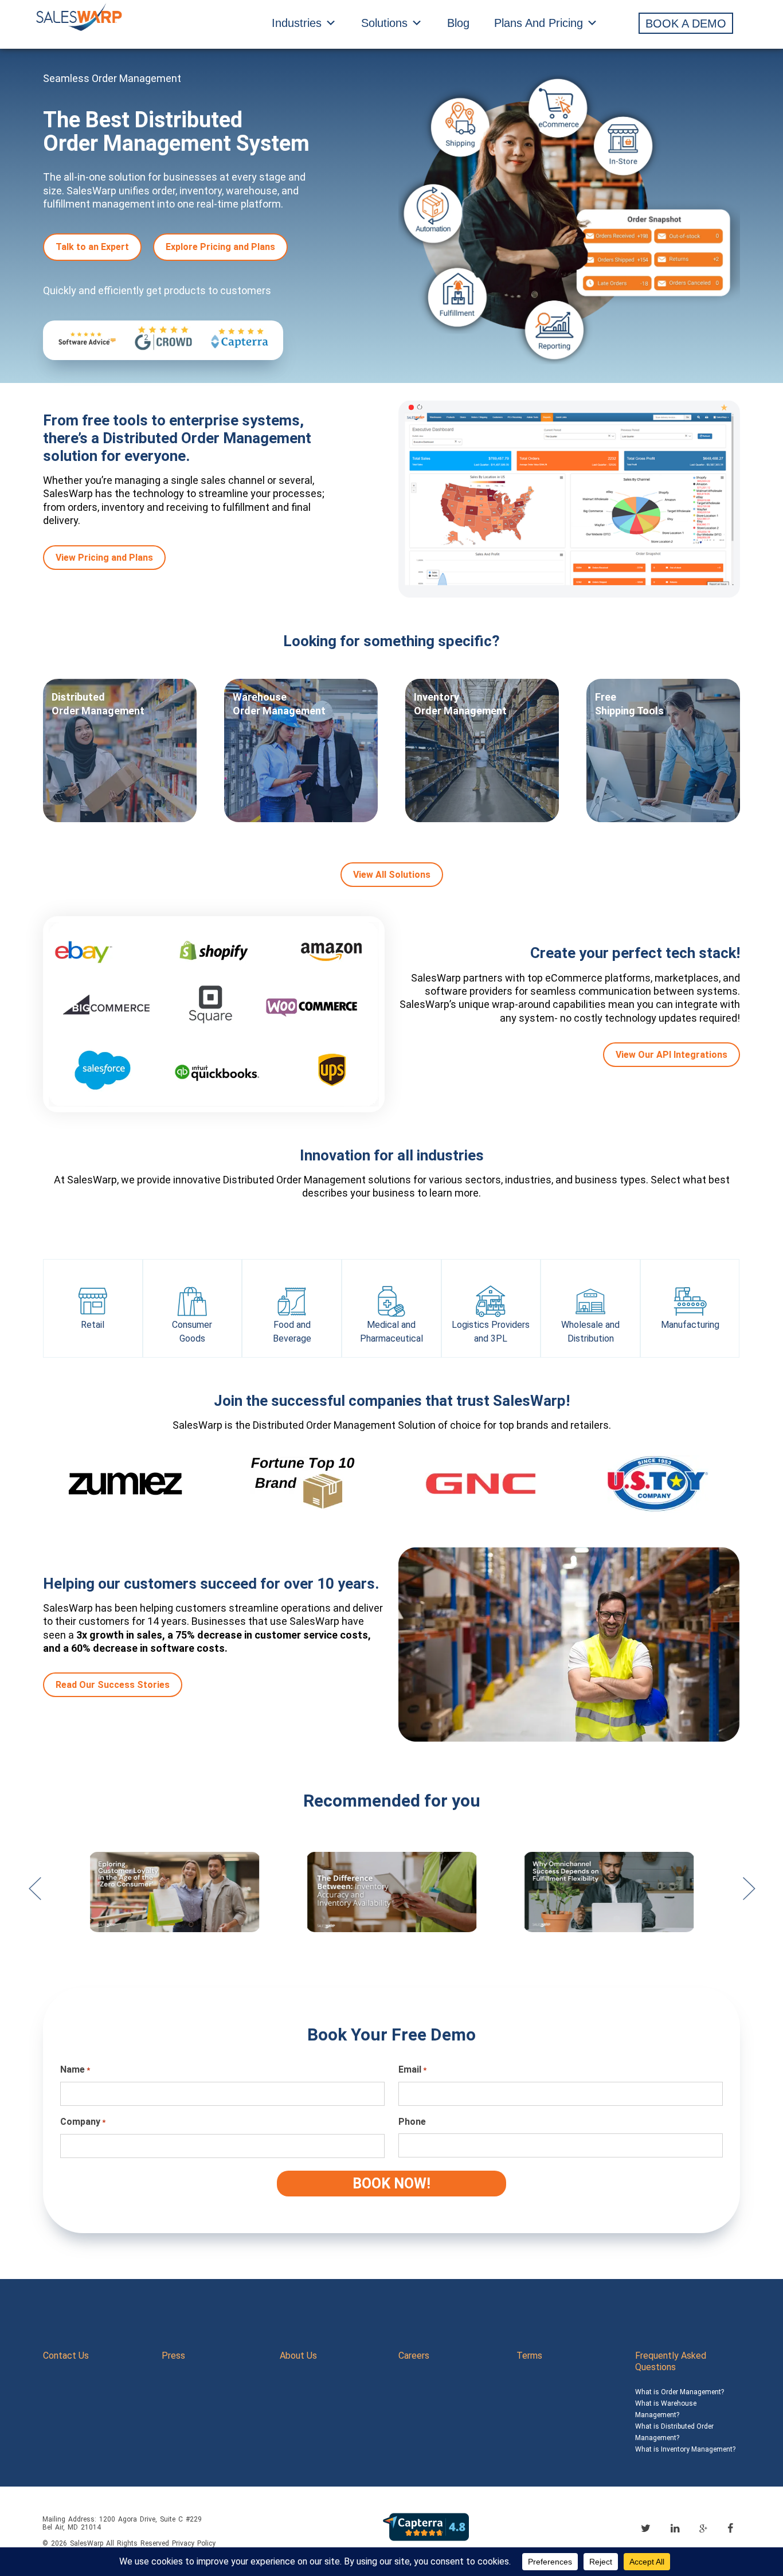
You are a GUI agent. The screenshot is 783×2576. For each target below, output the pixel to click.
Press (173, 2356)
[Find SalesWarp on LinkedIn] (675, 2528)
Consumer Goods (192, 1332)
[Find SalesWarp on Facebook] (730, 2528)
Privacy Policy (194, 2543)
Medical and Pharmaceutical (391, 1332)
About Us (298, 2356)
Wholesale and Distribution (590, 1332)
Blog (458, 23)
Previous (34, 1894)
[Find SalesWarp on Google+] (703, 2529)
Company (83, 2122)
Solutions (384, 23)
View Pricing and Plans (104, 558)
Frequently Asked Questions (671, 2361)
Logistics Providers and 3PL (491, 1332)
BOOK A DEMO (686, 24)
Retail (93, 1325)
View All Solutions (392, 875)
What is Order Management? (680, 2392)
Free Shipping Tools (629, 704)
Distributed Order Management (98, 704)
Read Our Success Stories (113, 1685)
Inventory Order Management (460, 704)
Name (75, 2069)
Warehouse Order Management (279, 704)
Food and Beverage (292, 1332)
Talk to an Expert (92, 247)
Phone (412, 2122)
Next (749, 1894)
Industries (297, 23)
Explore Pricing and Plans (220, 247)
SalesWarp (87, 2543)
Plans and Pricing (539, 23)
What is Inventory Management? (685, 2449)
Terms (529, 2356)
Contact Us (66, 2356)
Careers (414, 2356)
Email (412, 2069)
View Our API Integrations (672, 1055)
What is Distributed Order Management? (674, 2432)
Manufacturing (690, 1325)
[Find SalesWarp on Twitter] (646, 2528)
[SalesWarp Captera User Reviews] (426, 2526)
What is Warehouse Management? (666, 2409)
